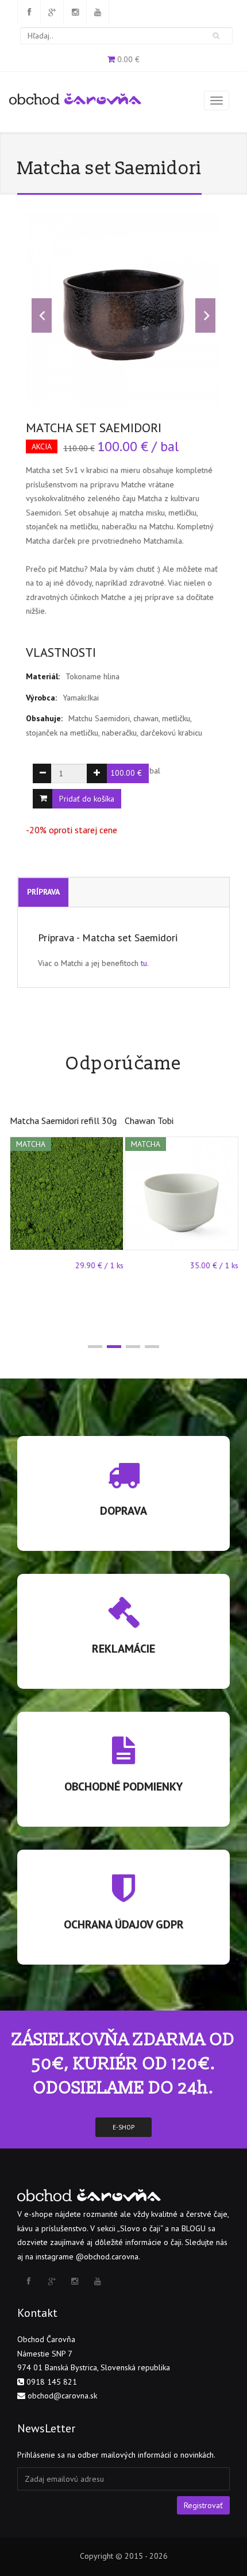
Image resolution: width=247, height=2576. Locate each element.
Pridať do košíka (87, 799)
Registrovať (203, 2505)
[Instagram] (75, 12)
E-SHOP (123, 2127)
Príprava (43, 892)
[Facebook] (29, 12)
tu (144, 963)
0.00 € (128, 59)
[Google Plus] (52, 12)
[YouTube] (98, 12)
